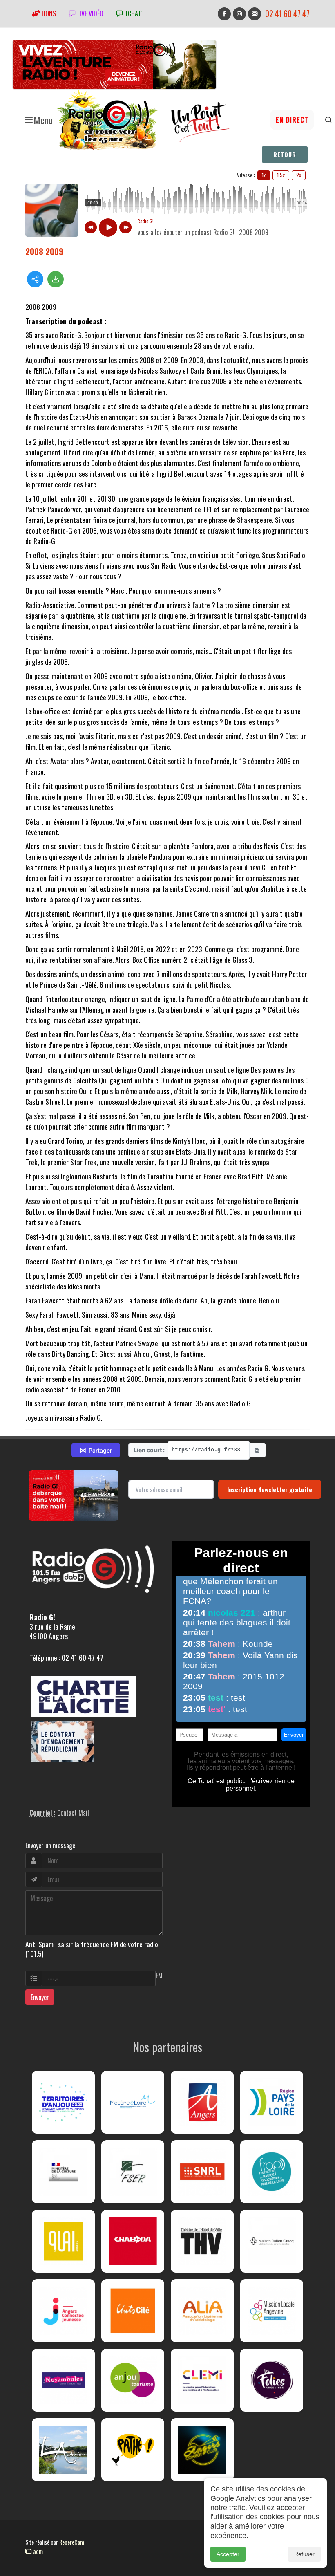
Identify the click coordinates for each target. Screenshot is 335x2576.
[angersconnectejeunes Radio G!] (63, 2311)
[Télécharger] (56, 279)
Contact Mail (73, 1813)
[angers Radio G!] (202, 2102)
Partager (96, 1450)
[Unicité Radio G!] (133, 2311)
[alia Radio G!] (202, 2311)
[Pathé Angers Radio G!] (133, 2450)
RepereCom (72, 2542)
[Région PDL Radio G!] (272, 2102)
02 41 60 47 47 (287, 14)
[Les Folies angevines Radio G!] (272, 2380)
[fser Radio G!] (133, 2172)
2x (299, 175)
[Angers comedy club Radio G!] (202, 2450)
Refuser (304, 2554)
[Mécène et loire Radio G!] (133, 2102)
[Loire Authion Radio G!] (63, 2450)
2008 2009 (44, 251)
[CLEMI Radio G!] (202, 2380)
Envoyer (40, 1997)
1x (264, 175)
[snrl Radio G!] (202, 2172)
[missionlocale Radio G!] (272, 2311)
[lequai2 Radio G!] (63, 2241)
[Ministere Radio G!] (63, 2172)
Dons (48, 13)
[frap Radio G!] (272, 2172)
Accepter (228, 2554)
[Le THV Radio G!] (202, 2241)
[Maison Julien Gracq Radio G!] (272, 2241)
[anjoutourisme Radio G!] (133, 2380)
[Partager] (35, 279)
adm (37, 2551)
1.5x (281, 175)
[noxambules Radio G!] (63, 2380)
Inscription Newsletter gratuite (270, 1489)
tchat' (132, 13)
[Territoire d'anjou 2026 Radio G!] (63, 2102)
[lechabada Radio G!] (133, 2241)
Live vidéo (89, 13)
